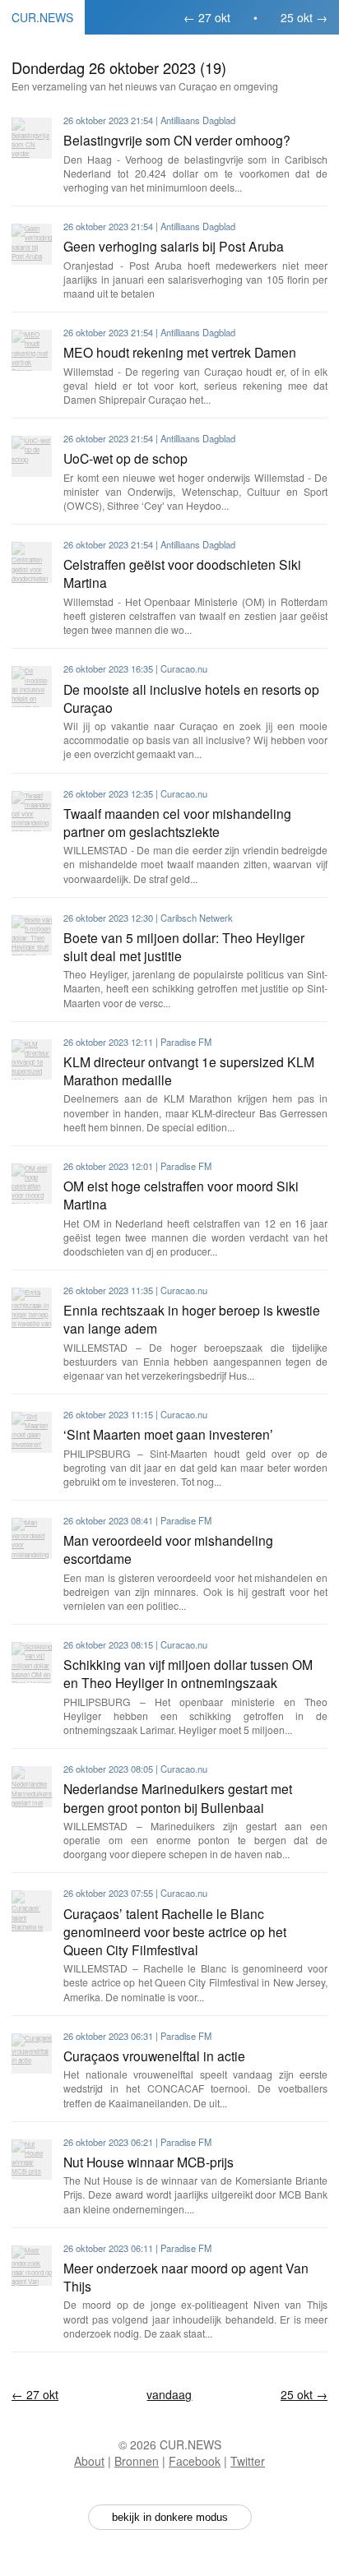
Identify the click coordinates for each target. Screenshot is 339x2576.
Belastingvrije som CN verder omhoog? (177, 140)
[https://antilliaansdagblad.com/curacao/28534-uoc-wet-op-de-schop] (32, 456)
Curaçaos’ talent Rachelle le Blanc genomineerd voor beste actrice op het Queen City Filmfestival (175, 1931)
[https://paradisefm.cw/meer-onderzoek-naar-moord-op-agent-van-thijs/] (32, 2266)
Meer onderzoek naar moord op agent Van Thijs (186, 2277)
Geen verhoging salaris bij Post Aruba (174, 246)
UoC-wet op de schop (125, 458)
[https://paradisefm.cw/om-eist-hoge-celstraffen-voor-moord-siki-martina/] (32, 1184)
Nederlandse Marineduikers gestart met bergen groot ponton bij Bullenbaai (178, 1797)
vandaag (169, 2394)
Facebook (195, 2461)
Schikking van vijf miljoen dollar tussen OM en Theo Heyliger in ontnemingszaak (188, 1673)
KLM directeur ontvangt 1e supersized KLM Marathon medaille (189, 1071)
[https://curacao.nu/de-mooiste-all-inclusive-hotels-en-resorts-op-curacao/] (32, 686)
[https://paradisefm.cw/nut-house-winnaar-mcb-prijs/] (32, 2160)
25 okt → (304, 17)
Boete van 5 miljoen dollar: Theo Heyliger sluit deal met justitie (184, 946)
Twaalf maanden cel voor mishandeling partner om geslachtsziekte (177, 822)
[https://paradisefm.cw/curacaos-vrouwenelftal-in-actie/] (32, 2053)
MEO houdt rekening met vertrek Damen (180, 352)
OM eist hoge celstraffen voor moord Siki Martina (181, 1195)
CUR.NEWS (42, 17)
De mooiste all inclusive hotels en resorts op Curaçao (191, 698)
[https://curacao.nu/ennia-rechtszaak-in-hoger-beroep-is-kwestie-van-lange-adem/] (32, 1308)
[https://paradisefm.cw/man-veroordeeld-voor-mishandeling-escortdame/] (32, 1538)
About (89, 2461)
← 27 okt (207, 17)
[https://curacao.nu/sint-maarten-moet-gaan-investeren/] (32, 1432)
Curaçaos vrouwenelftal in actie (154, 2056)
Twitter (248, 2461)
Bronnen (137, 2461)
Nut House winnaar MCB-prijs (149, 2162)
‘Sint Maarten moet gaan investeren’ (168, 1434)
